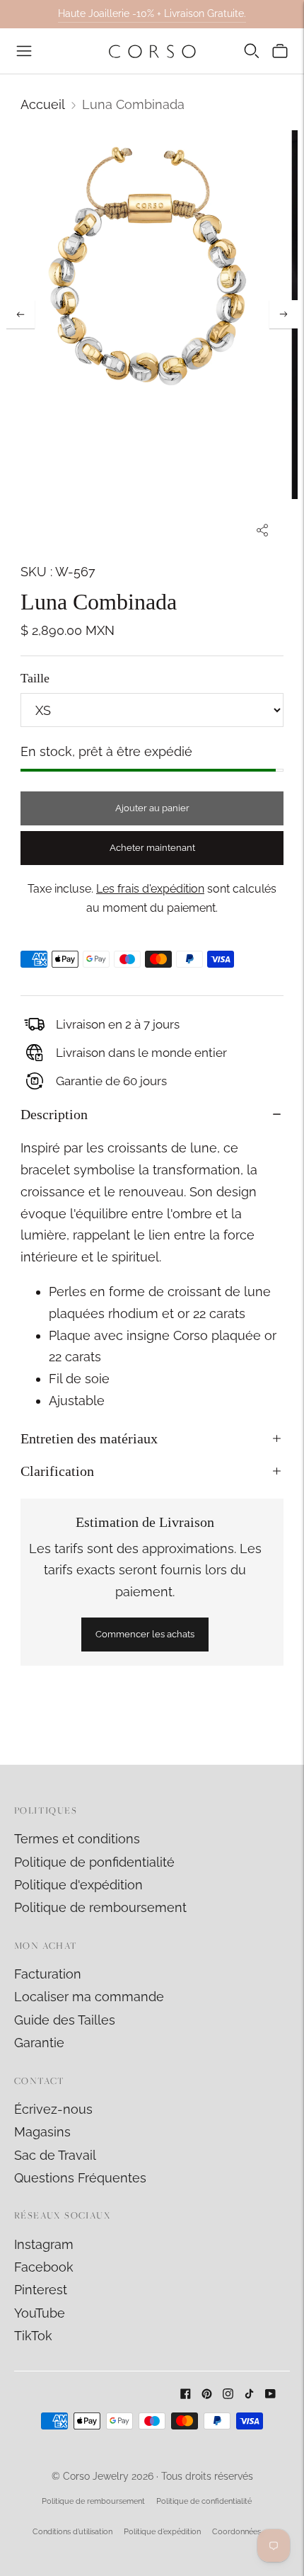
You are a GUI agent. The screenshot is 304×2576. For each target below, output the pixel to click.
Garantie (39, 2043)
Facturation (48, 1974)
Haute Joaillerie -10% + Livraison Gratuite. (152, 13)
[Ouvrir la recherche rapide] (252, 51)
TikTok (33, 2336)
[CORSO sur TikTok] (249, 2394)
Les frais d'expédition (150, 889)
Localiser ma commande (89, 1997)
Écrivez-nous (53, 2109)
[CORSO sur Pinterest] (207, 2394)
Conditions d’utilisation (72, 2532)
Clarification (57, 1471)
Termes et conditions (77, 1839)
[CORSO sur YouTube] (270, 2394)
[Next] (283, 314)
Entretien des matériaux (89, 1438)
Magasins (42, 2132)
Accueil (43, 104)
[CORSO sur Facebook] (186, 2394)
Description (54, 1114)
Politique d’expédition (162, 2532)
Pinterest (41, 2290)
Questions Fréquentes (80, 2178)
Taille (35, 678)
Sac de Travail (55, 2155)
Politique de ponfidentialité (94, 1862)
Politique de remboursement (100, 1907)
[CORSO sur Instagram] (228, 2394)
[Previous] (21, 314)
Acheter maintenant (152, 848)
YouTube (40, 2313)
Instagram (44, 2244)
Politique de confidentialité (204, 2501)
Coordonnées (236, 2532)
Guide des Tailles (65, 2020)
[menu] (24, 51)
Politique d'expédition (78, 1885)
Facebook (44, 2267)
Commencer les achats (145, 1634)
